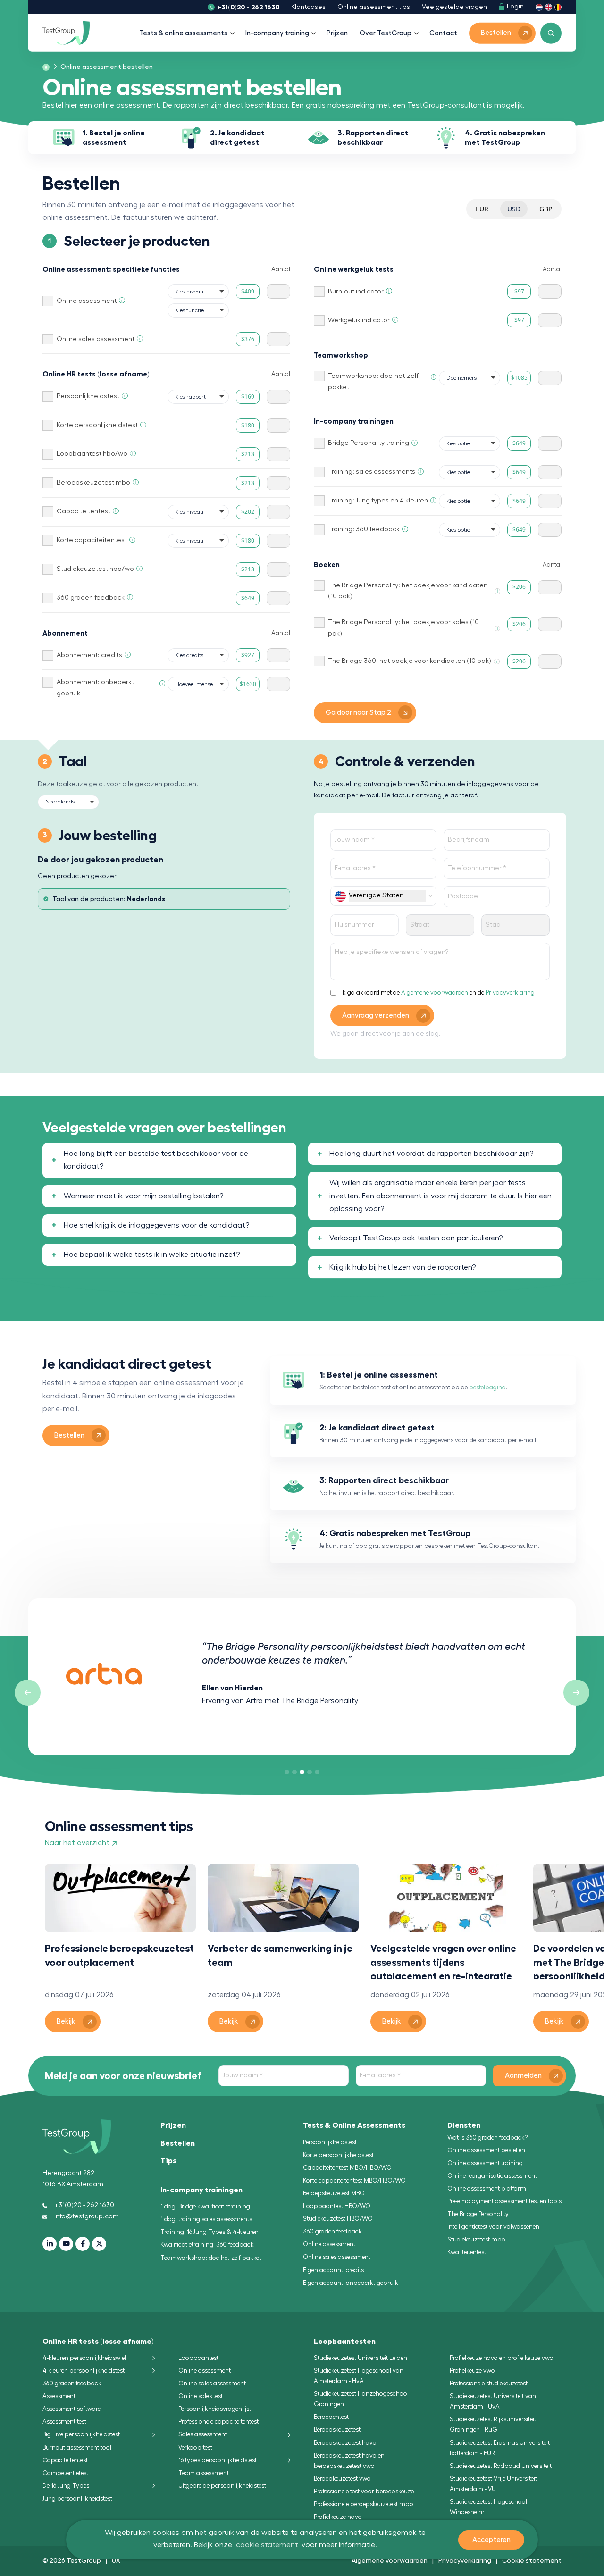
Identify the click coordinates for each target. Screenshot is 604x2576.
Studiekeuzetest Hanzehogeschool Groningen (361, 2399)
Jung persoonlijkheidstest (77, 2498)
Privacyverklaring (510, 992)
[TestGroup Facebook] (83, 2244)
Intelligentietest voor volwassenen (493, 2227)
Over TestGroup (386, 33)
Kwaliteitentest (467, 2252)
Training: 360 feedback (364, 529)
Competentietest (65, 2473)
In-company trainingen (201, 2190)
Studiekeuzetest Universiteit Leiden (361, 2358)
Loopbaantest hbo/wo (92, 454)
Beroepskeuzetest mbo (93, 483)
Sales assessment (203, 2434)
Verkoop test (195, 2447)
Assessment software (71, 2409)
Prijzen (337, 33)
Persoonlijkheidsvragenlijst (215, 2409)
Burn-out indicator (356, 292)
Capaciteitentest (84, 511)
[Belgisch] (558, 7)
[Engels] (549, 7)
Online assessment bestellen (486, 2150)
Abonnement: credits (89, 655)
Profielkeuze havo (338, 2517)
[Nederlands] (539, 7)
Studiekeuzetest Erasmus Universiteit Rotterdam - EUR (500, 2448)
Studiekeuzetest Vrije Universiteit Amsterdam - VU (493, 2484)
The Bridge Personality (478, 2214)
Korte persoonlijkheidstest (97, 425)
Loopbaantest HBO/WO (337, 2206)
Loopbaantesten (345, 2342)
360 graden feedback (91, 598)
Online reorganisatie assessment (492, 2176)
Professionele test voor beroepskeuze (364, 2491)
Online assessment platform (487, 2188)
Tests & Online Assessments (354, 2125)
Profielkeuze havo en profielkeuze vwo (502, 2358)
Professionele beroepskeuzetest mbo (364, 2504)
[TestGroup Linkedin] (50, 2244)
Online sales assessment (96, 339)
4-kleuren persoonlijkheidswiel (84, 2358)
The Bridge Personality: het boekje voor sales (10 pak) (403, 628)
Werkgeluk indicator (359, 320)
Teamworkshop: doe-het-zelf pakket (373, 382)
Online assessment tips (374, 7)
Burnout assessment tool (77, 2447)
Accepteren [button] (491, 2540)
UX (116, 2560)
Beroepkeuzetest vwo (342, 2479)
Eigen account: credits (333, 2270)
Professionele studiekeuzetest (489, 2383)
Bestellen (178, 2143)
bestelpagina (487, 1387)
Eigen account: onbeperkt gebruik (351, 2283)
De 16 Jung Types (66, 2486)
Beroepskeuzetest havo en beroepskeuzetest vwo (349, 2461)
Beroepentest (331, 2417)
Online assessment (87, 301)
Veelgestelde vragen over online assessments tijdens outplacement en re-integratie (443, 1961)
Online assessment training (485, 2163)
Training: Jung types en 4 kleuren (378, 501)
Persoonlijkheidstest (88, 396)
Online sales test (201, 2396)
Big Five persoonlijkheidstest (81, 2434)
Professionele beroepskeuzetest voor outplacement (119, 1955)
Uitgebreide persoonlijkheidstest (222, 2486)
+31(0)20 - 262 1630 (248, 7)
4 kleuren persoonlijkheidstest (84, 2371)
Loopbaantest (198, 2358)
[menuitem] (104, 67)
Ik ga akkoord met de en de (438, 992)
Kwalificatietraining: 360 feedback (207, 2245)
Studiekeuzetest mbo (476, 2239)
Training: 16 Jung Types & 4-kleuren (210, 2232)
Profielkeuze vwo (472, 2371)
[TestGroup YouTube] (66, 2244)
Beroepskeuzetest (337, 2430)
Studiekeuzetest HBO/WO (338, 2219)
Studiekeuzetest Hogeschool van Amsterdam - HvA (359, 2376)
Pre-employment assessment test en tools (504, 2201)
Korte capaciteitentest (92, 540)
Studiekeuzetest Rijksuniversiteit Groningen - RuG (493, 2424)
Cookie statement (532, 2560)
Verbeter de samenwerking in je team (280, 1955)
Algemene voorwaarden (435, 992)
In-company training (277, 33)
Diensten (464, 2125)
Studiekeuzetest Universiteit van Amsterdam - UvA (493, 2401)
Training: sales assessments (372, 472)
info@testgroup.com (87, 2216)
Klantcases (308, 7)
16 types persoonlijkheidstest (218, 2460)
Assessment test (64, 2421)
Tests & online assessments (183, 33)
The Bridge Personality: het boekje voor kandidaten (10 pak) (408, 591)
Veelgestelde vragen (454, 7)
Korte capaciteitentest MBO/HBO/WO (354, 2180)
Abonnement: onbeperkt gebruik (95, 688)
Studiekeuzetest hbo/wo (95, 569)
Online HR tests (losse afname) (98, 2342)
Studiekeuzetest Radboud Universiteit (501, 2466)
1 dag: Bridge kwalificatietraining (205, 2206)
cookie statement (267, 2545)
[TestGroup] (66, 33)
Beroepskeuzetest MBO (334, 2193)
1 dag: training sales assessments (206, 2219)
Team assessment (204, 2473)
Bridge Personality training (369, 443)
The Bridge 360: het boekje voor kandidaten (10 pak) (410, 661)
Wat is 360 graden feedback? (487, 2137)
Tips (168, 2161)
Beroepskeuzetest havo (345, 2443)
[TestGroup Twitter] (99, 2244)
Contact (443, 33)
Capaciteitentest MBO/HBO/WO (347, 2168)
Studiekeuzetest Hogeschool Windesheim (488, 2507)
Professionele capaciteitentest (218, 2421)
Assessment (59, 2396)
